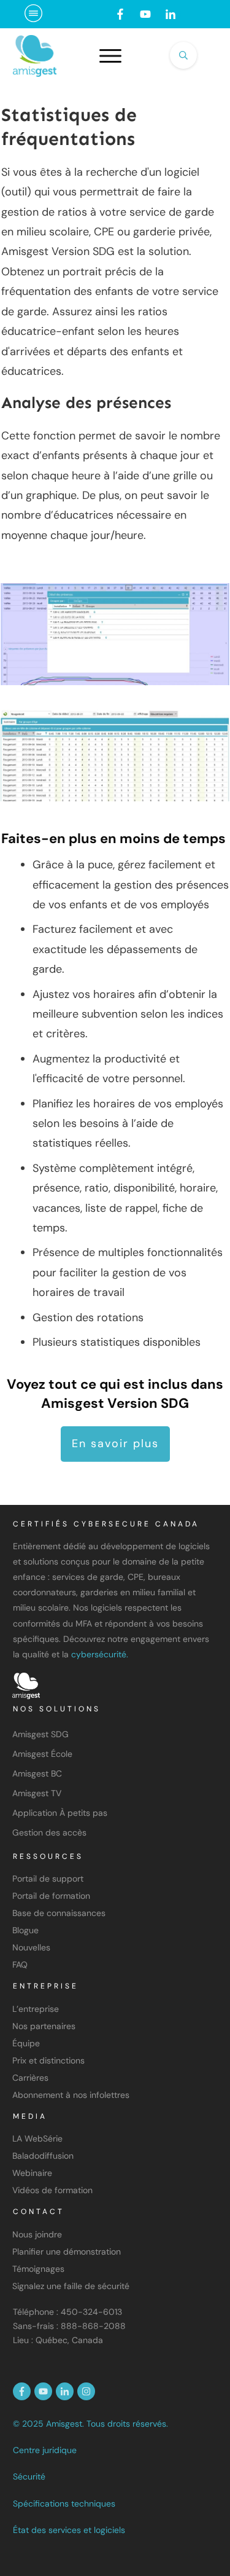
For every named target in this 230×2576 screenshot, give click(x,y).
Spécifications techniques (64, 2503)
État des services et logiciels (69, 2530)
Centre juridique (45, 2450)
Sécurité (29, 2476)
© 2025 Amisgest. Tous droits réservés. (90, 2424)
